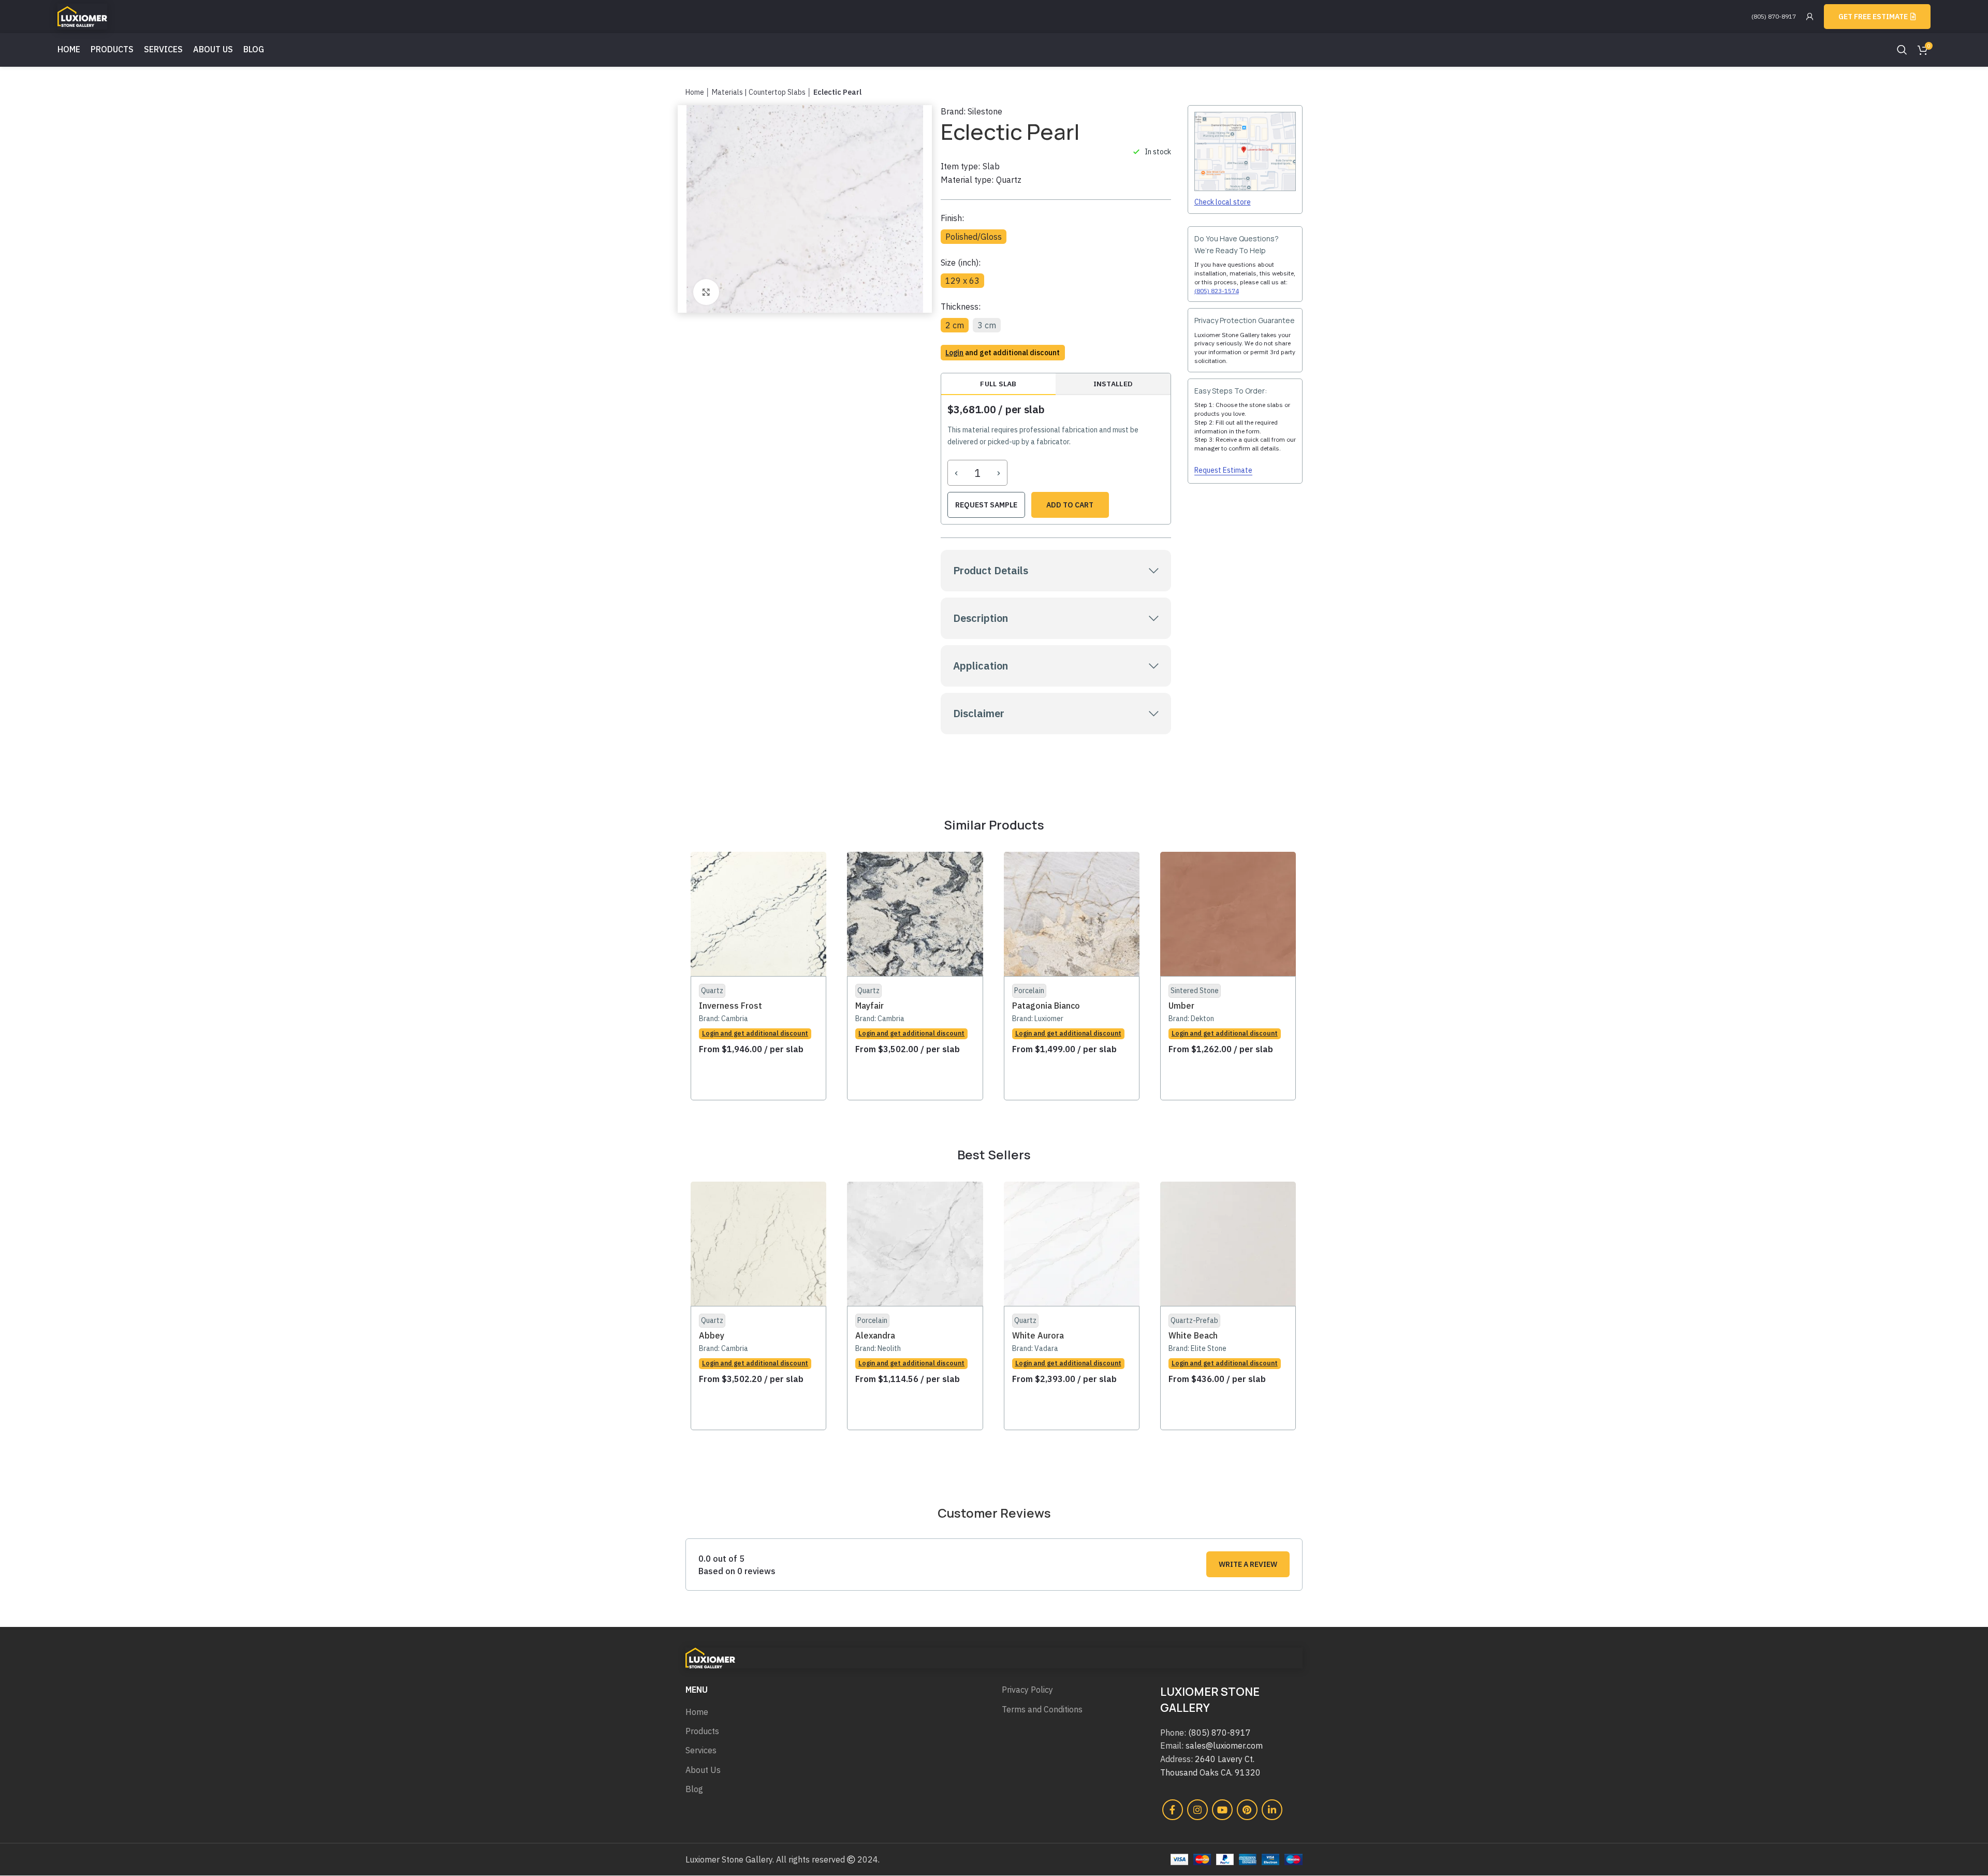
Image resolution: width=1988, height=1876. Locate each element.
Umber (1181, 1006)
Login (954, 353)
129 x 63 (962, 281)
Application (981, 666)
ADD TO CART (1070, 505)
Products (702, 1731)
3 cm (987, 325)
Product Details (991, 570)
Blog (694, 1789)
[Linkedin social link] (1272, 1810)
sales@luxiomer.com (1224, 1746)
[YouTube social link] (1222, 1810)
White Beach (1193, 1335)
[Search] (1902, 50)
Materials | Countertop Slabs (759, 92)
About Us (703, 1770)
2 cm (955, 325)
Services (701, 1750)
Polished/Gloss (974, 237)
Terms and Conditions (1042, 1709)
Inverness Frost (730, 1006)
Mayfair (869, 1006)
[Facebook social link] (1173, 1810)
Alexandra (875, 1335)
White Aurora (1038, 1335)
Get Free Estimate (1873, 17)
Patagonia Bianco (1046, 1006)
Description (981, 618)
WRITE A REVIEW (1248, 1564)
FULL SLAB (998, 384)
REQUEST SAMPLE (986, 505)
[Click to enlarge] (706, 292)
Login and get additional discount (755, 1033)
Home (695, 92)
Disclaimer (979, 713)
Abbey (712, 1335)
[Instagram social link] (1197, 1810)
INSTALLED (1113, 384)
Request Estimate (1223, 470)
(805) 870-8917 (1774, 16)
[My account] (1810, 17)
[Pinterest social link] (1247, 1810)
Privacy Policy (1027, 1690)
